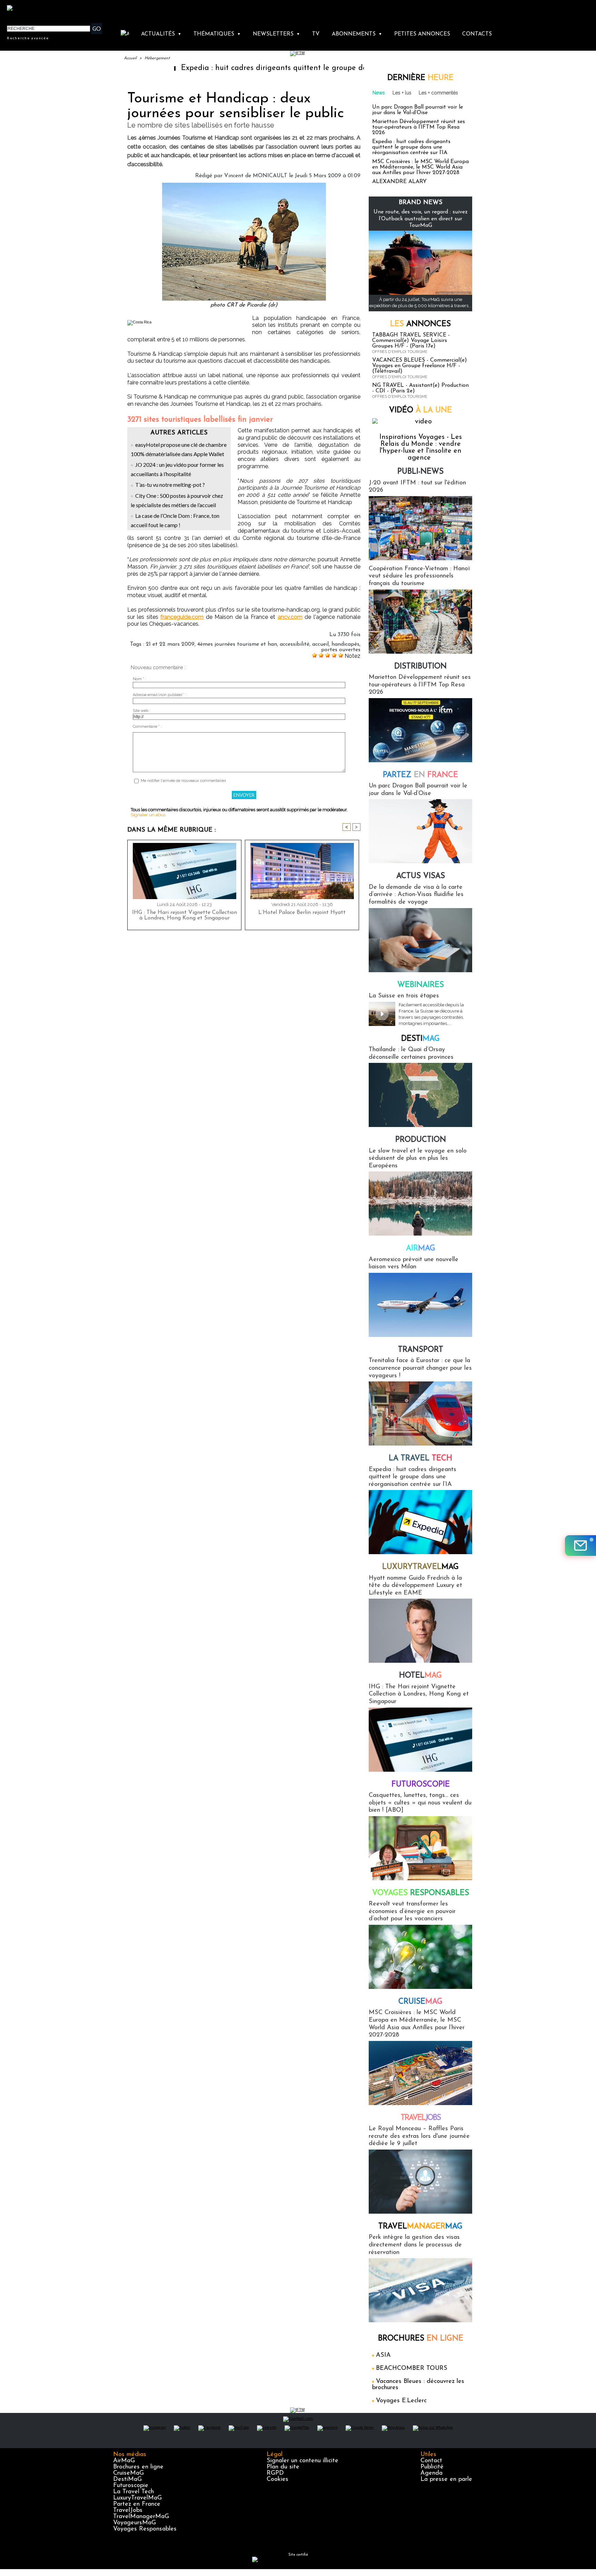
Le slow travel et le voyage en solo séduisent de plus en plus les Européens (418, 1159)
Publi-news (420, 472)
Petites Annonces (422, 34)
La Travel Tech (133, 2492)
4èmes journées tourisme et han (237, 644)
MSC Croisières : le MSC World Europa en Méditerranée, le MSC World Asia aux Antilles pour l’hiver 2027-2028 (420, 167)
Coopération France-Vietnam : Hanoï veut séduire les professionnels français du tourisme (419, 576)
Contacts (477, 34)
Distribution (420, 667)
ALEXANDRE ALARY (399, 182)
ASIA (383, 2355)
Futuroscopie (421, 1785)
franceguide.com (182, 617)
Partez (420, 775)
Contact (431, 2461)
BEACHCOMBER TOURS (412, 2368)
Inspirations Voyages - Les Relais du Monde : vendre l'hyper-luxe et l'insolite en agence (421, 447)
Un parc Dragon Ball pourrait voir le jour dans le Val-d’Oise (418, 110)
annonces (420, 324)
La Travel (420, 1458)
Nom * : (140, 679)
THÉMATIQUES (217, 34)
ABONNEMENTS (357, 34)
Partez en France (137, 2504)
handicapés (345, 644)
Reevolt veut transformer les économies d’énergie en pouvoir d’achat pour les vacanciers (412, 1911)
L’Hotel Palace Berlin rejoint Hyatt (302, 913)
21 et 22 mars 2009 (170, 644)
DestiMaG (127, 2479)
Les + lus (402, 93)
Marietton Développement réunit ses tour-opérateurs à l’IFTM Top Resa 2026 (419, 127)
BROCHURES (421, 2339)
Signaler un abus (148, 815)
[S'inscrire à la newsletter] (580, 1546)
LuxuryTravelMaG (137, 2498)
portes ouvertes (341, 650)
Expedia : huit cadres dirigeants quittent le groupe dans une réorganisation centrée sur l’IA (270, 68)
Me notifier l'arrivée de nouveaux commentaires (183, 781)
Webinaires (421, 985)
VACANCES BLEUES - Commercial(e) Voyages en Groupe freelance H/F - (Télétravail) (420, 366)
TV (316, 34)
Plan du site (283, 2467)
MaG (420, 1567)
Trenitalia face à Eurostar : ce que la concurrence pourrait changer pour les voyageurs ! (420, 1368)
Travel (421, 2118)
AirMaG (124, 2461)
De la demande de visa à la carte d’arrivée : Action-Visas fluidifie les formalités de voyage (416, 895)
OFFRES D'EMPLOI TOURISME (400, 352)
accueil (320, 644)
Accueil (130, 58)
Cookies (277, 2479)
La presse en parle (446, 2479)
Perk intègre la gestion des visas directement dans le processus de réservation (415, 2245)
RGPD (275, 2473)
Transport (421, 1350)
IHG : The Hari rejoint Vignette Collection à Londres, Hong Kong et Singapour (185, 915)
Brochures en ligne (138, 2467)
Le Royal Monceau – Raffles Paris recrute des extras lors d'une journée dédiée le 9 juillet (419, 2136)
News (379, 93)
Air (421, 1249)
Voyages (421, 1893)
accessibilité (295, 644)
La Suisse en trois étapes (404, 996)
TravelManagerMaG (141, 2517)
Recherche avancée (28, 38)
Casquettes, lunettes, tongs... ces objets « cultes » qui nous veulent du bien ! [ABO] (420, 1803)
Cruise (420, 2002)
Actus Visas (421, 876)
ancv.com (290, 617)
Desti (420, 1039)
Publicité (432, 2467)
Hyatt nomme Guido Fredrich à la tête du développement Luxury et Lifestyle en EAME (415, 1586)
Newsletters (276, 34)
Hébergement (157, 58)
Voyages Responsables (145, 2529)
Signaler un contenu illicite (302, 2461)
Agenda (431, 2473)
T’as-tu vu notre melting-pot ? (170, 485)
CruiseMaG (128, 2473)
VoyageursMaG (135, 2523)
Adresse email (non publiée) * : (160, 695)
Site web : (142, 711)
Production (421, 1140)
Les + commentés (438, 93)
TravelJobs (128, 2510)
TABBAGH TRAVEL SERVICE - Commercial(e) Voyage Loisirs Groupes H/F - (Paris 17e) (411, 341)
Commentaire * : (147, 727)
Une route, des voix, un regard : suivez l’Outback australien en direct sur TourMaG (421, 219)
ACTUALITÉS (161, 34)
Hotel (420, 1676)
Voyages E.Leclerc (401, 2401)
